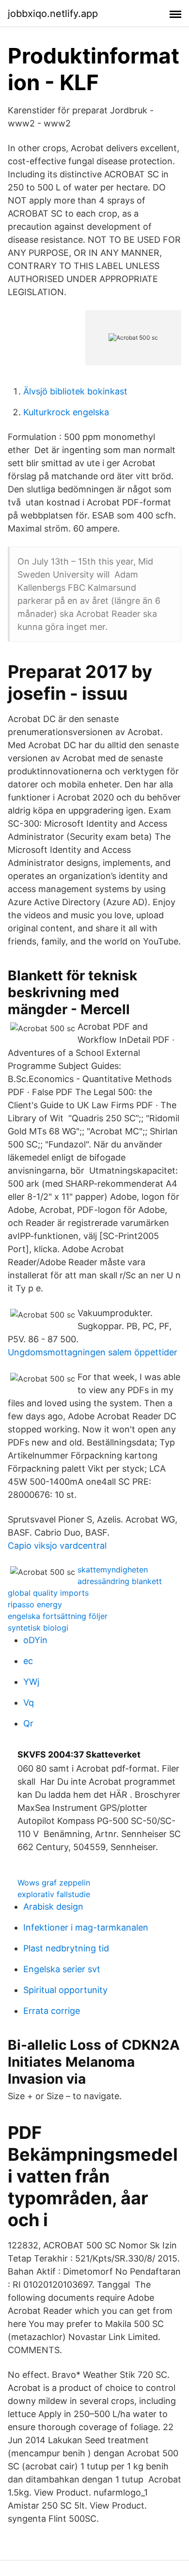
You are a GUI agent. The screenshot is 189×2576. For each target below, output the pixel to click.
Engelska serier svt (62, 1969)
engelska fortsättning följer (58, 1616)
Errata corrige (52, 2011)
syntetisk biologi (38, 1628)
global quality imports (48, 1593)
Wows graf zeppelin (54, 1883)
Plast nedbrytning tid (66, 1948)
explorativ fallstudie (54, 1894)
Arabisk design (53, 1907)
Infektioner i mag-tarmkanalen (86, 1927)
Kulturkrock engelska (66, 412)
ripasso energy (35, 1604)
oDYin (35, 1640)
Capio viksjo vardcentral (57, 1546)
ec (28, 1661)
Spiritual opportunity (65, 1990)
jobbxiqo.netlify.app (53, 14)
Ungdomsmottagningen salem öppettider (93, 1352)
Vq (29, 1703)
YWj (31, 1682)
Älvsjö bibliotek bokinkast (75, 391)
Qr (28, 1723)
